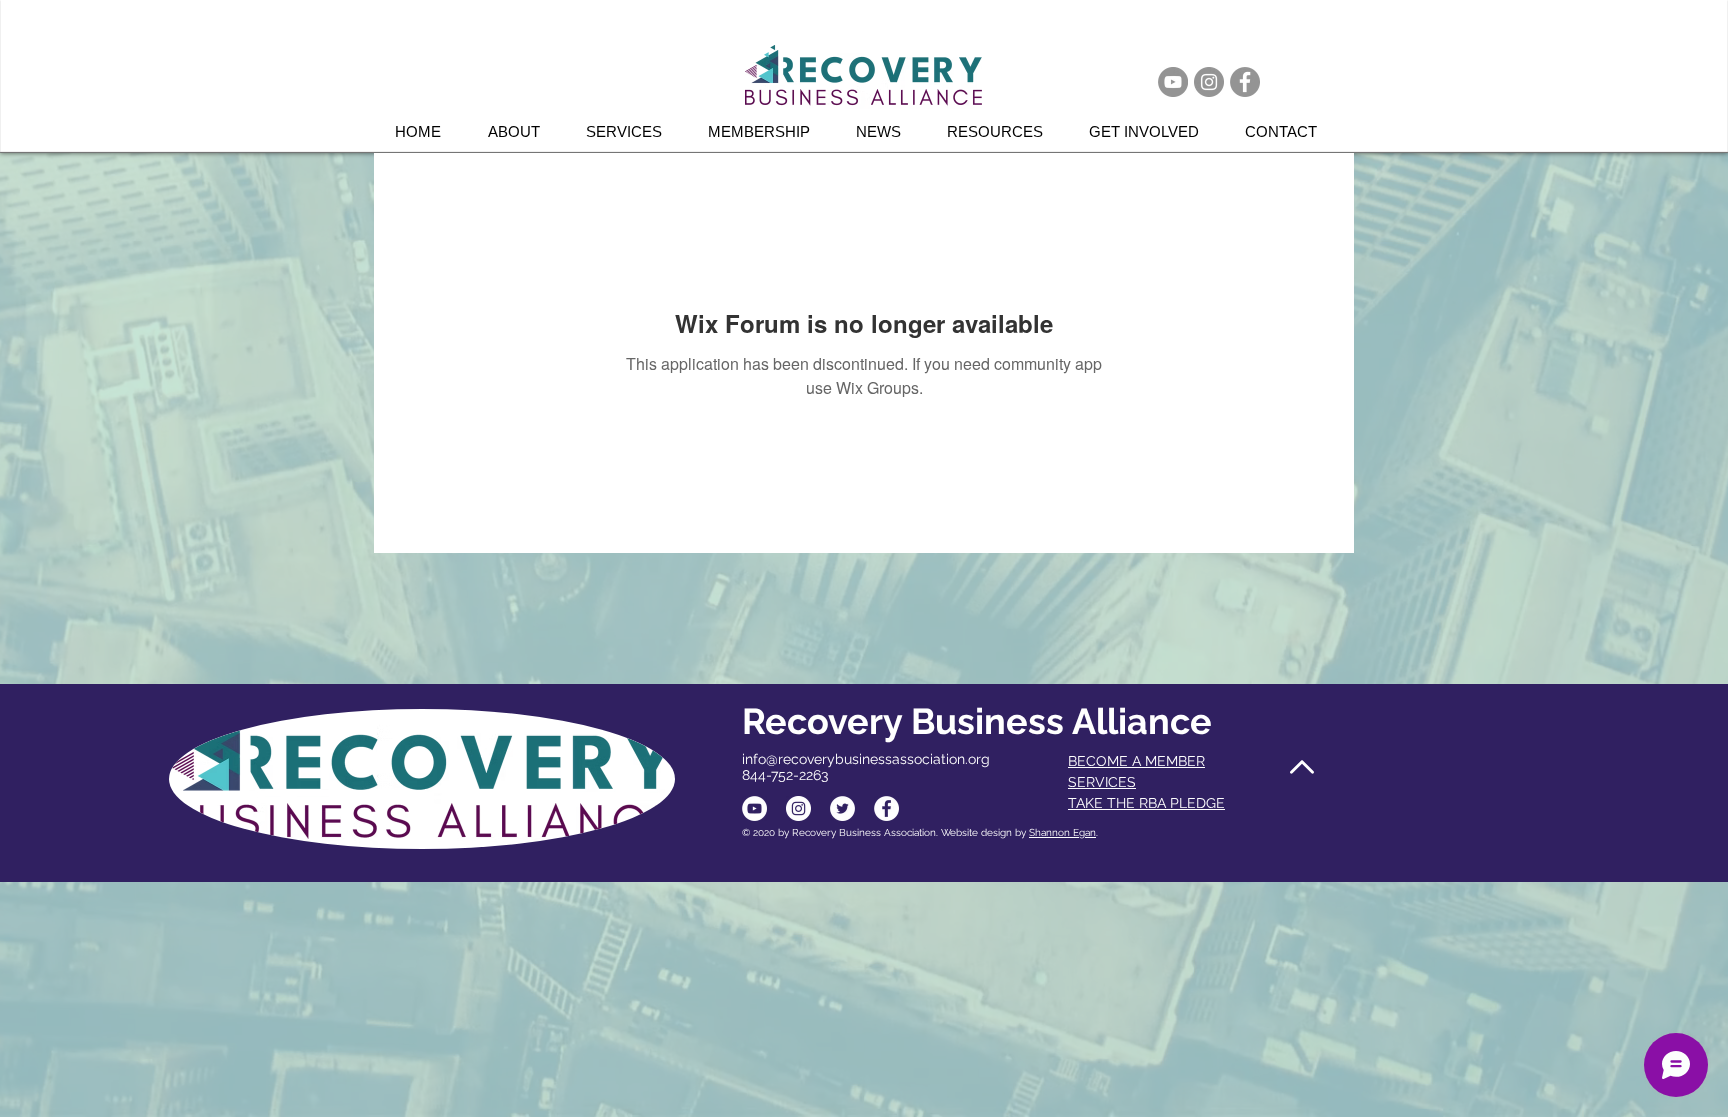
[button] (632, 131)
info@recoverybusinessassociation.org (866, 759)
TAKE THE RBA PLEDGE (1146, 803)
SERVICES (1102, 782)
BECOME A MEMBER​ (1136, 761)
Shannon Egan (1062, 832)
